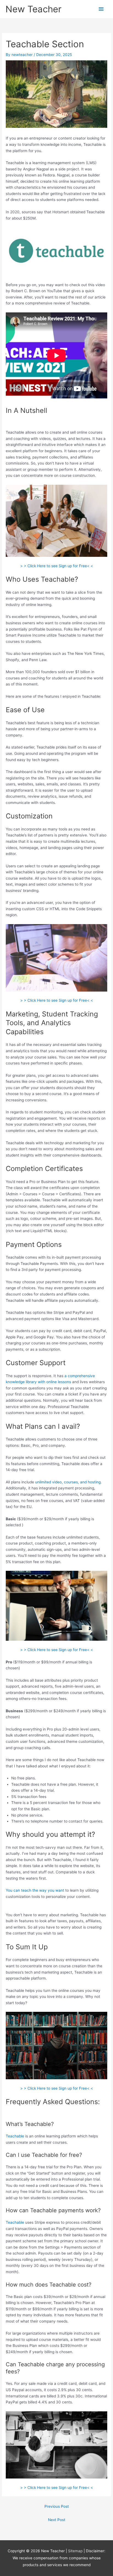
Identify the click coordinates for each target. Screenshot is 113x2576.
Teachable (15, 2136)
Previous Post (57, 2506)
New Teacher (33, 9)
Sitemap (76, 2551)
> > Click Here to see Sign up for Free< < (57, 566)
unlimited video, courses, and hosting (68, 1482)
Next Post (57, 2520)
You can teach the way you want (35, 1890)
